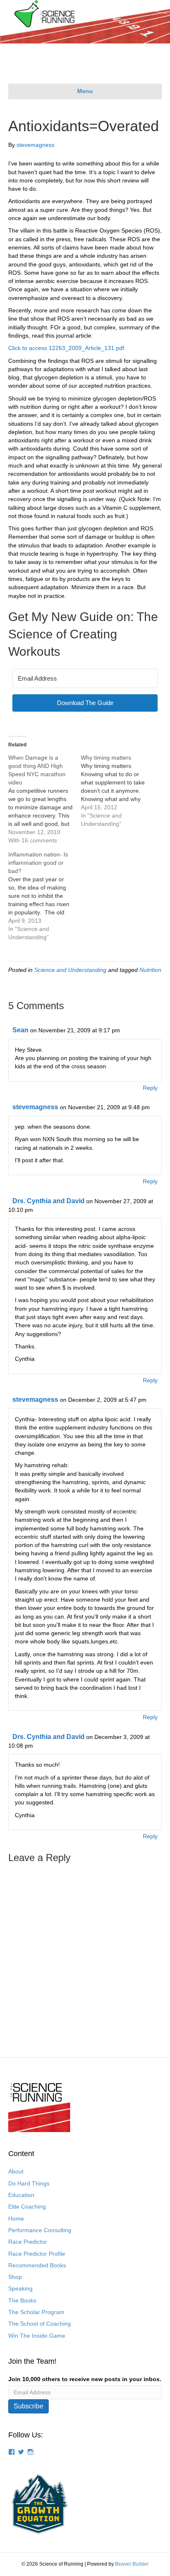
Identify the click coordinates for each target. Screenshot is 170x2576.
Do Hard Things (29, 2183)
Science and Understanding (70, 970)
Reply (150, 1088)
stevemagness (35, 1107)
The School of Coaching (40, 2324)
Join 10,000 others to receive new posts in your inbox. (85, 2379)
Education (21, 2195)
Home (16, 2219)
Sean (20, 1030)
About (16, 2171)
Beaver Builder (132, 2564)
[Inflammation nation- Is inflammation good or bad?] (45, 896)
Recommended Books (37, 2265)
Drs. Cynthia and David (48, 1201)
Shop (15, 2277)
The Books (22, 2300)
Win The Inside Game (37, 2336)
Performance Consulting (40, 2230)
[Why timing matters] (117, 791)
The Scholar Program (36, 2312)
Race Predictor (28, 2242)
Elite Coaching (27, 2207)
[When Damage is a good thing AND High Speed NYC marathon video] (45, 799)
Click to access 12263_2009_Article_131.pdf (66, 348)
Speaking (20, 2288)
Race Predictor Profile (37, 2254)
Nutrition (150, 970)
